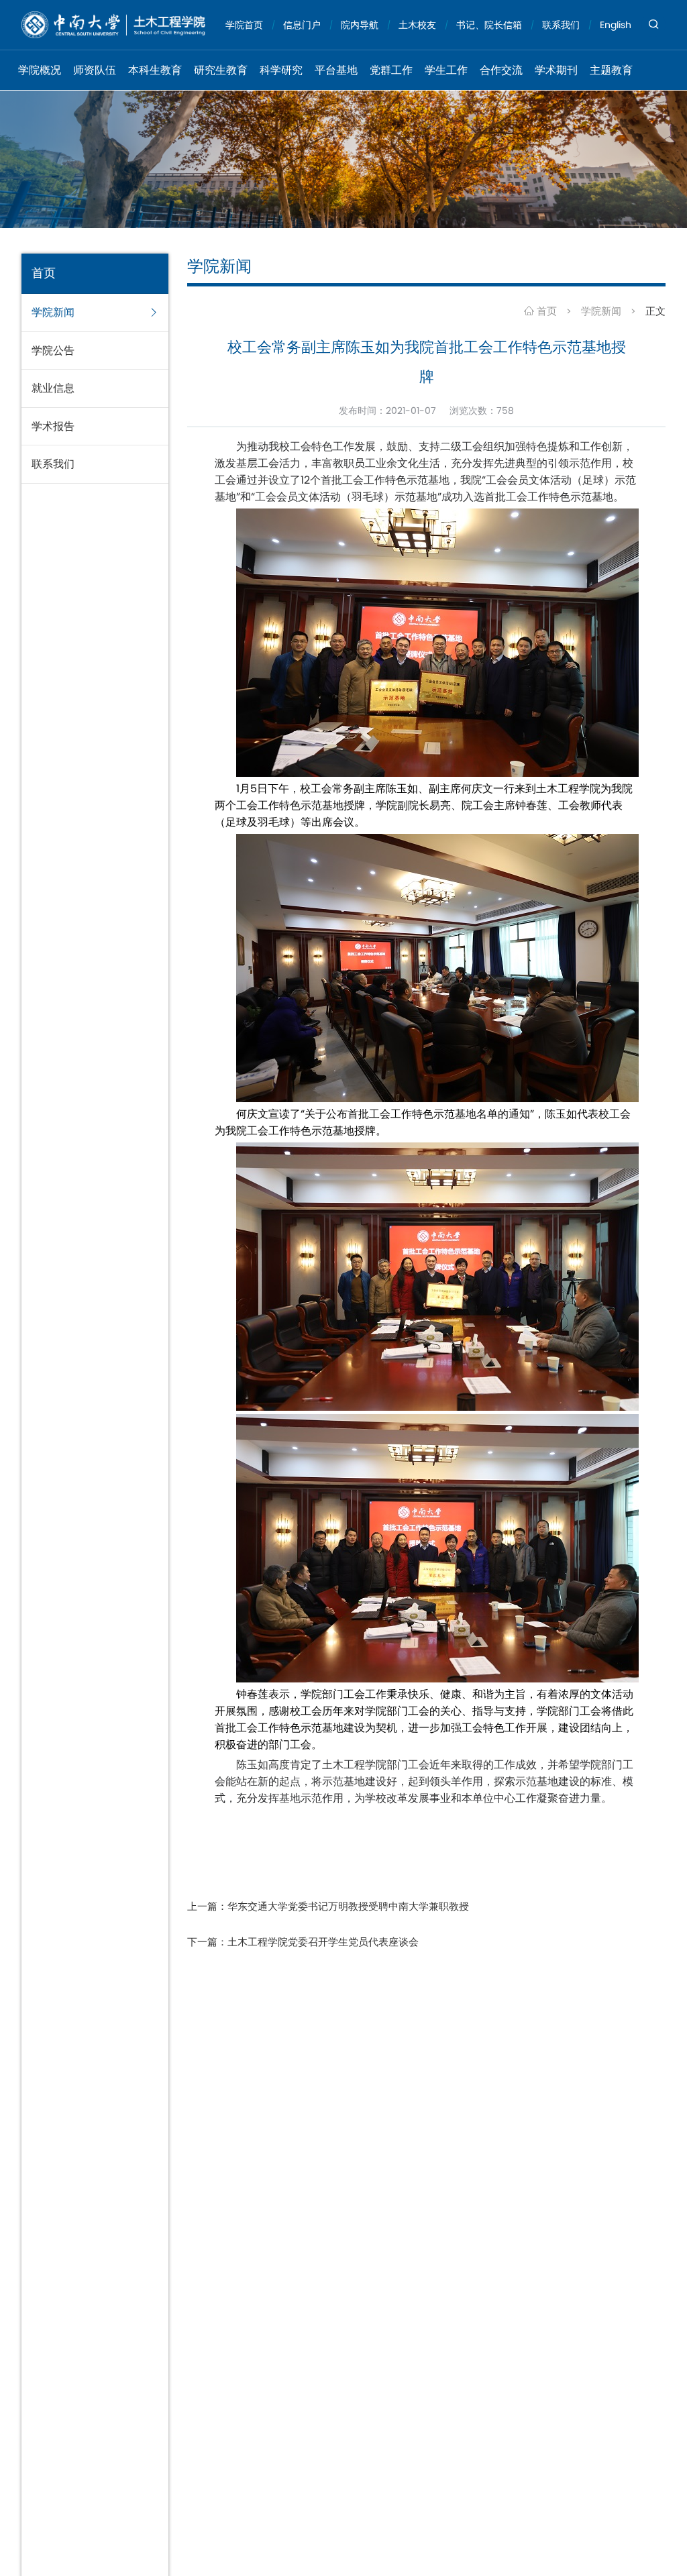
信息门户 (302, 25)
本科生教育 (155, 70)
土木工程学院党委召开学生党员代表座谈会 (323, 1942)
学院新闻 (601, 311)
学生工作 (446, 70)
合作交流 (501, 70)
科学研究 (281, 70)
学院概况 (40, 70)
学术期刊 (556, 70)
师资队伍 (95, 70)
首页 (545, 311)
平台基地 (336, 70)
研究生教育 (221, 70)
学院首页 (244, 25)
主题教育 (611, 70)
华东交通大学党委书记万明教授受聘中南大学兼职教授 (348, 1906)
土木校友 (417, 25)
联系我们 (561, 25)
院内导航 (360, 25)
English (616, 25)
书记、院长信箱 (489, 25)
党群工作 (391, 70)
